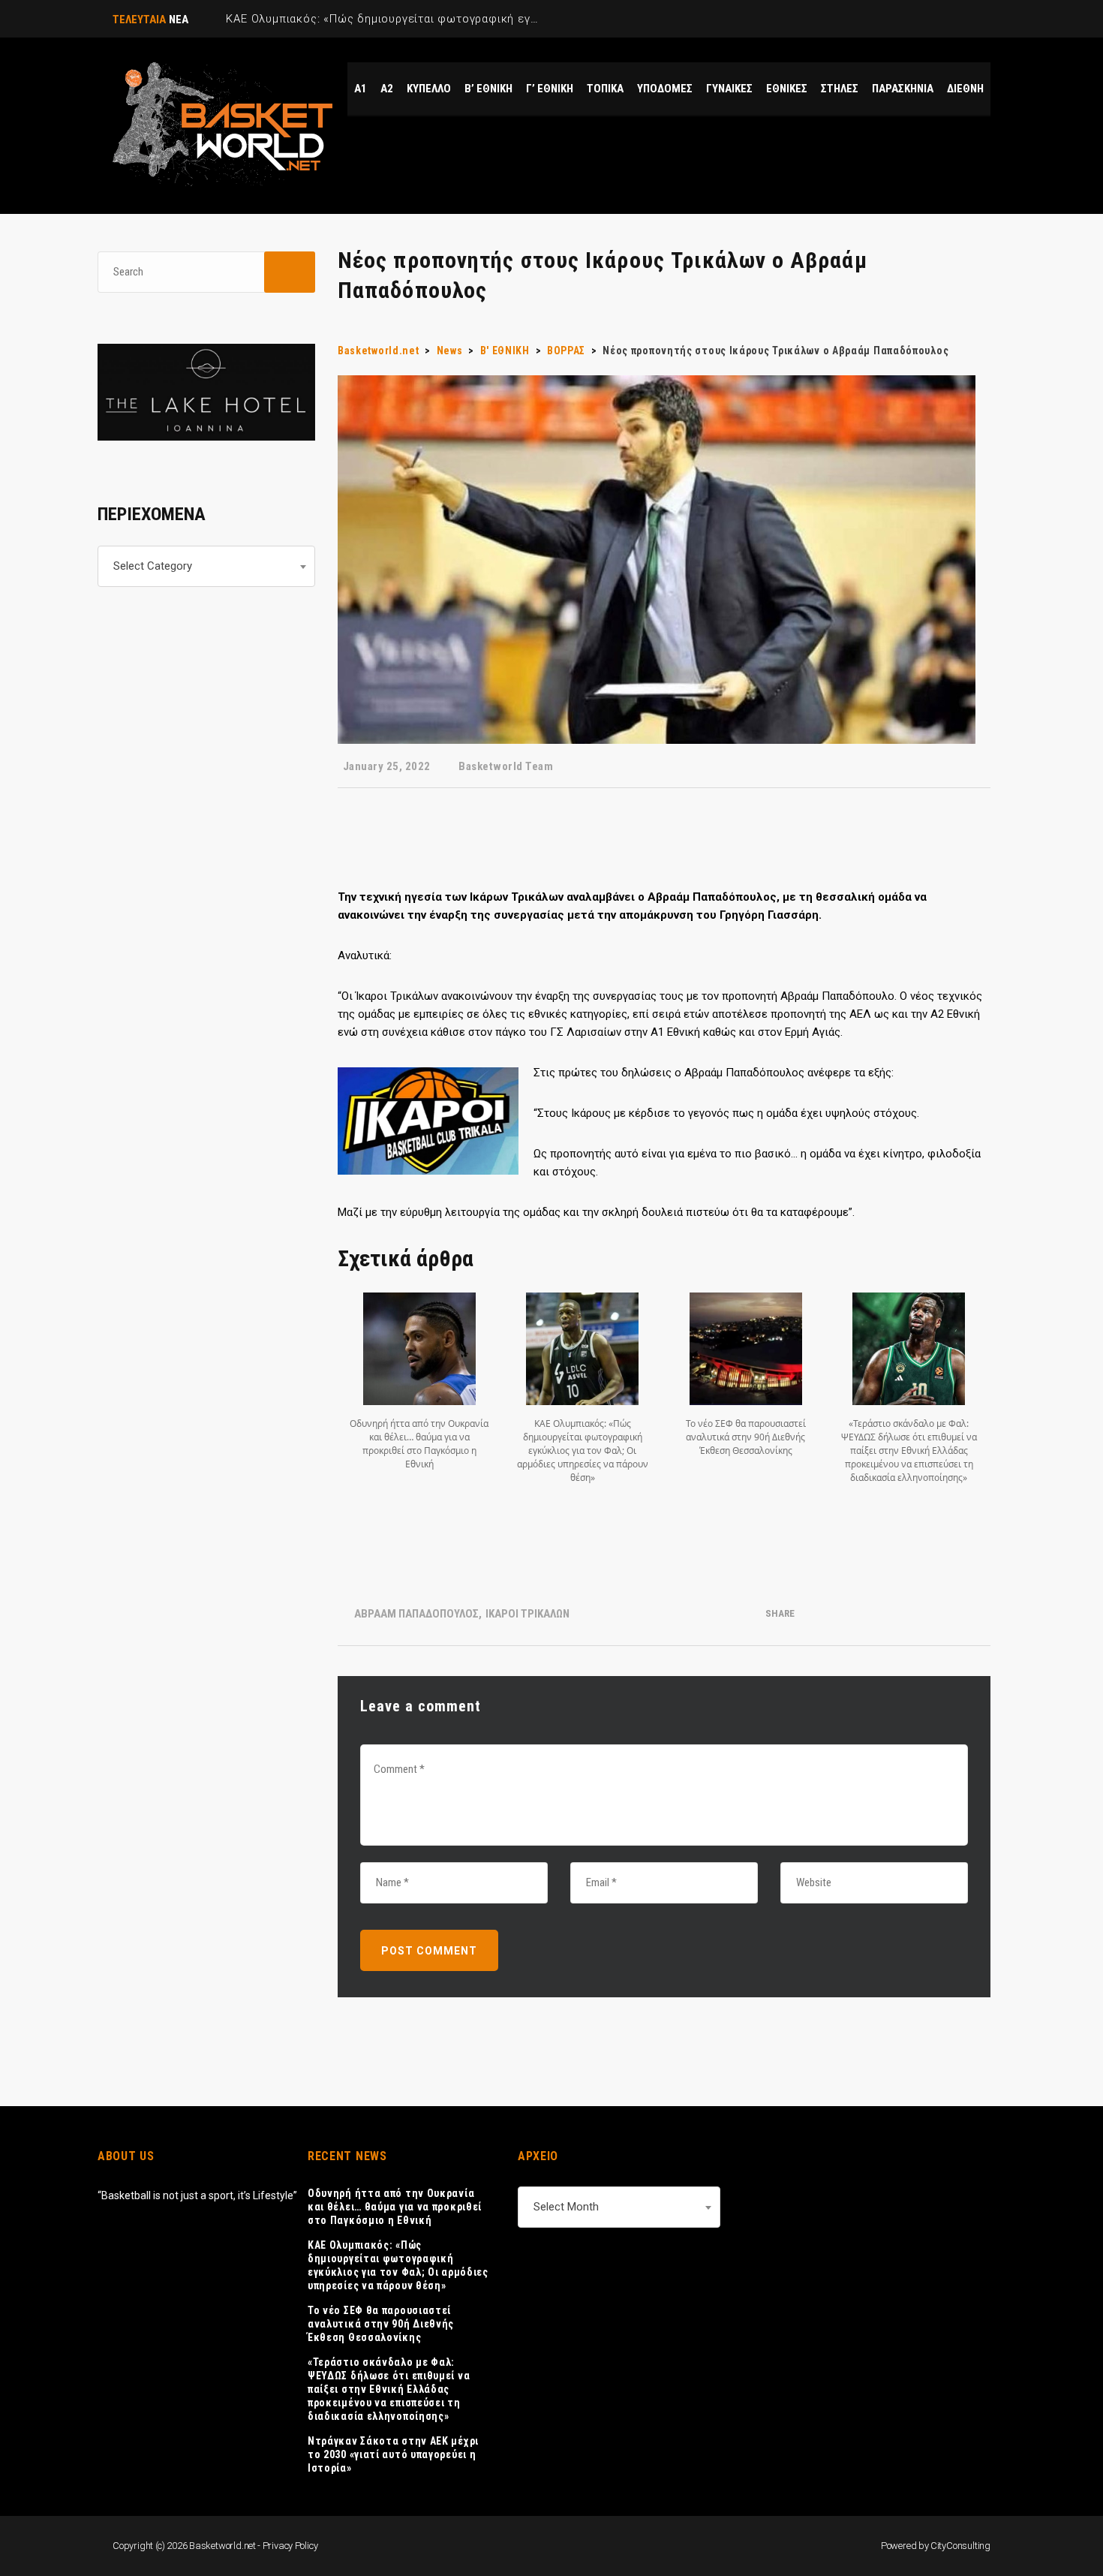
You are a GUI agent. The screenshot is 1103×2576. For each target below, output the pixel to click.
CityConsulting (960, 2546)
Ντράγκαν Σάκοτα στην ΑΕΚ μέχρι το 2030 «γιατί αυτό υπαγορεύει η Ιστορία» (393, 2454)
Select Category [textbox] (153, 566)
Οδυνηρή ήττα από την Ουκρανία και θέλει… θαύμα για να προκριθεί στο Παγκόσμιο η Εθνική (395, 2207)
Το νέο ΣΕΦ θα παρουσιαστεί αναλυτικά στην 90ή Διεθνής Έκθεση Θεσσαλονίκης (381, 2324)
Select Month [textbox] (566, 2207)
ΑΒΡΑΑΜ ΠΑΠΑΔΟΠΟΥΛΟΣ (416, 1614)
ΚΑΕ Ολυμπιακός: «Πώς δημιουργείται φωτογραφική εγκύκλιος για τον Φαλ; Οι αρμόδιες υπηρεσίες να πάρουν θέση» (398, 2265)
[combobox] (206, 566)
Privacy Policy (290, 2546)
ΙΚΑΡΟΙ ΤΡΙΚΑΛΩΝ (527, 1614)
